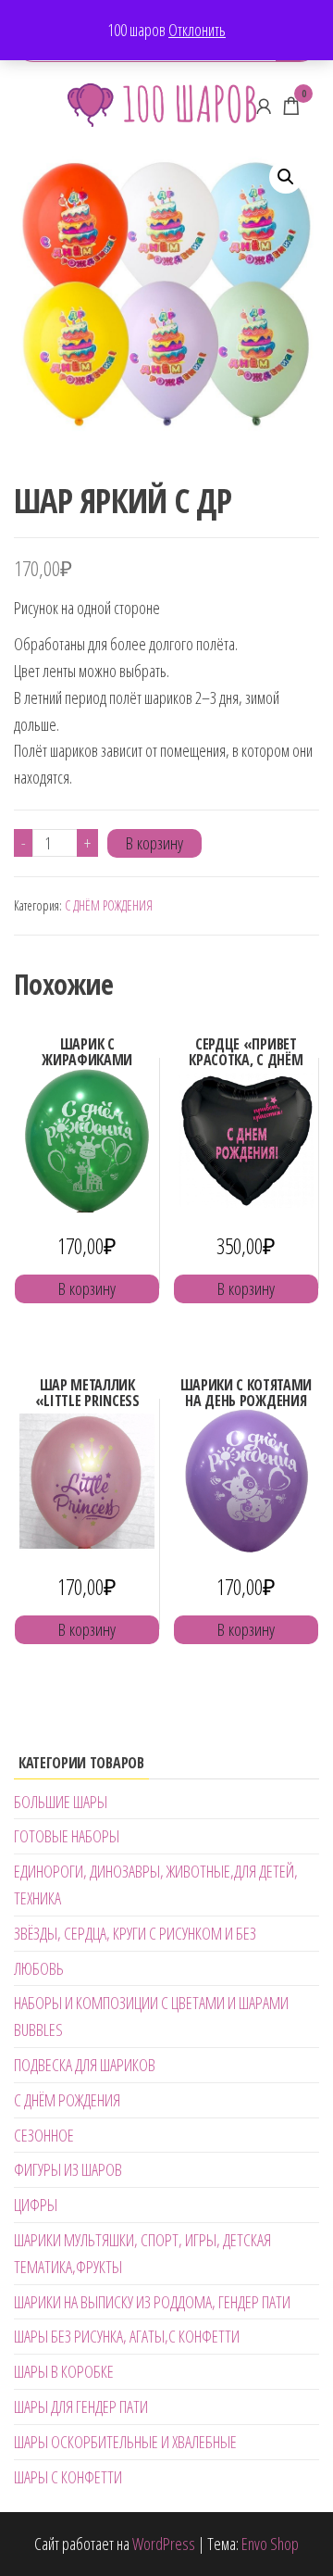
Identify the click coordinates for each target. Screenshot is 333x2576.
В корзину (154, 843)
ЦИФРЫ (36, 2205)
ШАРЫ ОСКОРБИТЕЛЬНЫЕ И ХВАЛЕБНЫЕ (125, 2442)
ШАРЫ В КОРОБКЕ (64, 2371)
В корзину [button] (87, 1288)
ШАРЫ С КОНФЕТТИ (68, 2477)
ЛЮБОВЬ (39, 1968)
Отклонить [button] (197, 30)
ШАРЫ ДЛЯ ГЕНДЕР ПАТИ (81, 2406)
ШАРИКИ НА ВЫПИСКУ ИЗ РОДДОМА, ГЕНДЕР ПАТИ (152, 2302)
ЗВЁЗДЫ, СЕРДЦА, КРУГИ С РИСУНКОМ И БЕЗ (135, 1933)
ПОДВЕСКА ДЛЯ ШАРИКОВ (85, 2065)
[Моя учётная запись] (264, 106)
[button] (286, 177)
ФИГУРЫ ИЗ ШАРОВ (68, 2169)
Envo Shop (270, 2544)
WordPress (164, 2544)
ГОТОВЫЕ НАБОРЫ (67, 1836)
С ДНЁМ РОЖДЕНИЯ (109, 905)
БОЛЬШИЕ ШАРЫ (61, 1802)
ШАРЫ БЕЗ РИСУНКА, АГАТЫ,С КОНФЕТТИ (127, 2336)
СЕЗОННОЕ (44, 2135)
